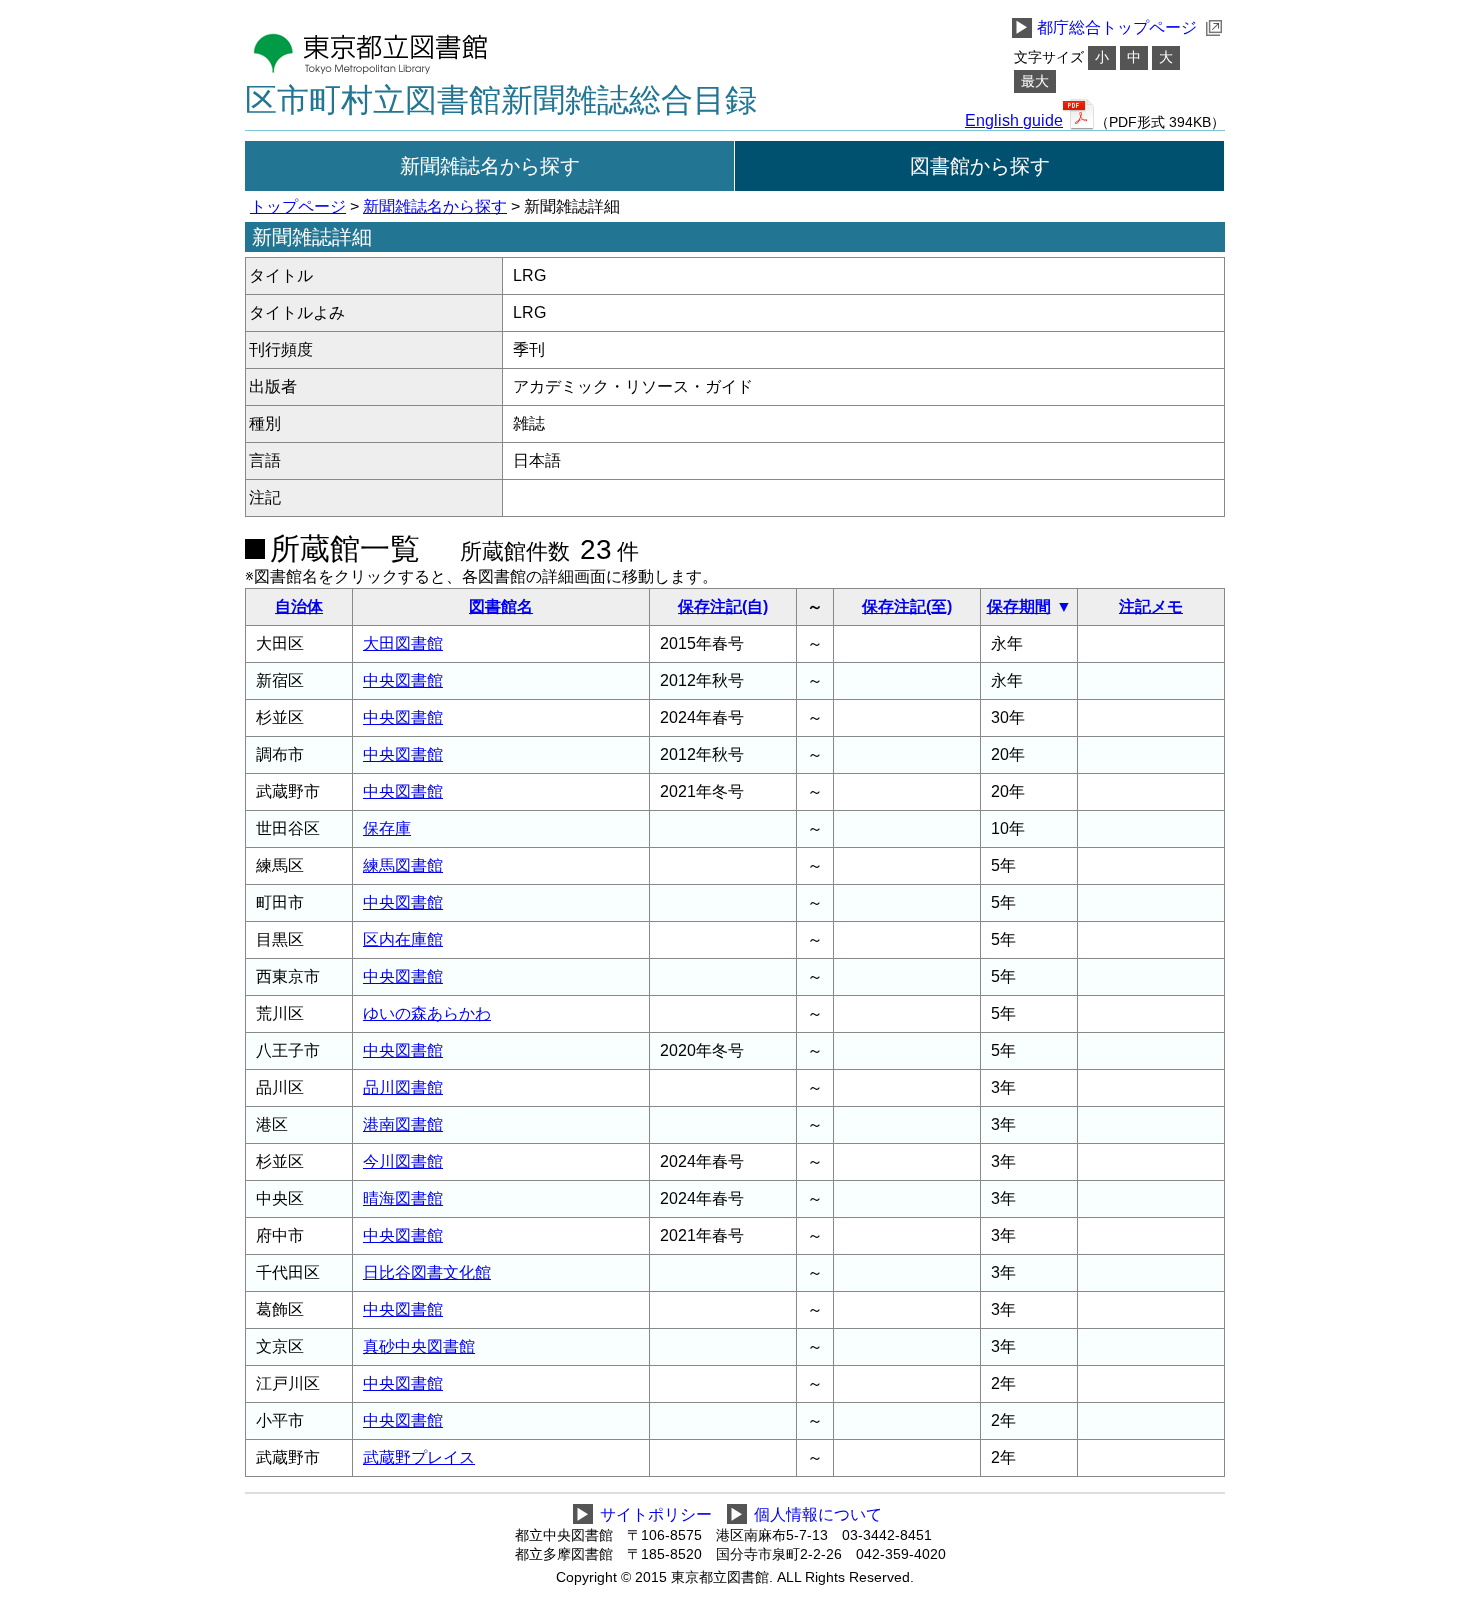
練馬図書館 (403, 865)
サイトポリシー (656, 1514)
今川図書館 (403, 1161)
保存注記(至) (907, 606)
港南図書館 (403, 1124)
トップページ (298, 206)
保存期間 (1019, 606)
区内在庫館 (403, 939)
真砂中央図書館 (419, 1346)
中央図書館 (403, 680)
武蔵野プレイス (419, 1457)
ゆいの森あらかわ (427, 1013)
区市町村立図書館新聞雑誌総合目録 (501, 100)
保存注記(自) (723, 606)
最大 (1035, 81)
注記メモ (1151, 606)
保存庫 (387, 828)
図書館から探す (980, 166)
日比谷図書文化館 (427, 1272)
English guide (1014, 121)
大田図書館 (403, 643)
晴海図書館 (403, 1198)
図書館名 (501, 606)
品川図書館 (403, 1087)
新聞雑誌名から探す (490, 166)
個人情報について (818, 1514)
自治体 (299, 606)
